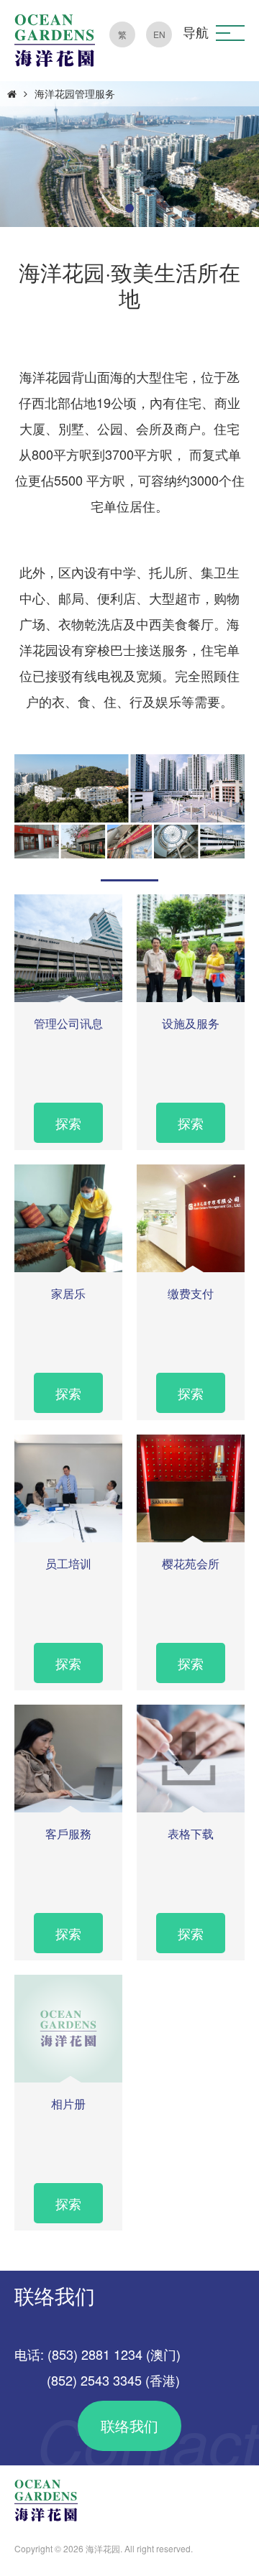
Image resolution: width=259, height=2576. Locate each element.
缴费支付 (191, 1293)
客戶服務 (68, 1834)
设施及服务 (191, 1023)
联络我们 (129, 2426)
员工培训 (68, 1563)
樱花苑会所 (191, 1563)
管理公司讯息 (68, 1023)
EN (159, 34)
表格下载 (191, 1834)
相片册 (68, 2104)
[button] (230, 33)
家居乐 (68, 1293)
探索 (68, 1123)
